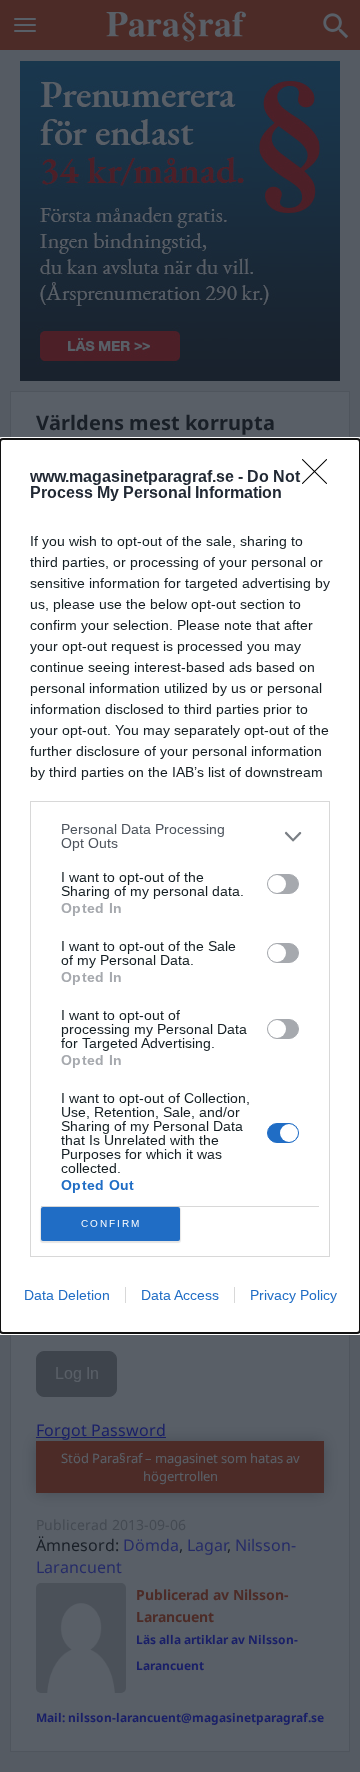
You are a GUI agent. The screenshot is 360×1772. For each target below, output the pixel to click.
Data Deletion (67, 1295)
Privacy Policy (293, 1295)
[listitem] (180, 836)
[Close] (321, 478)
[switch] (283, 884)
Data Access (180, 1295)
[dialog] (180, 886)
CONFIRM (111, 1223)
